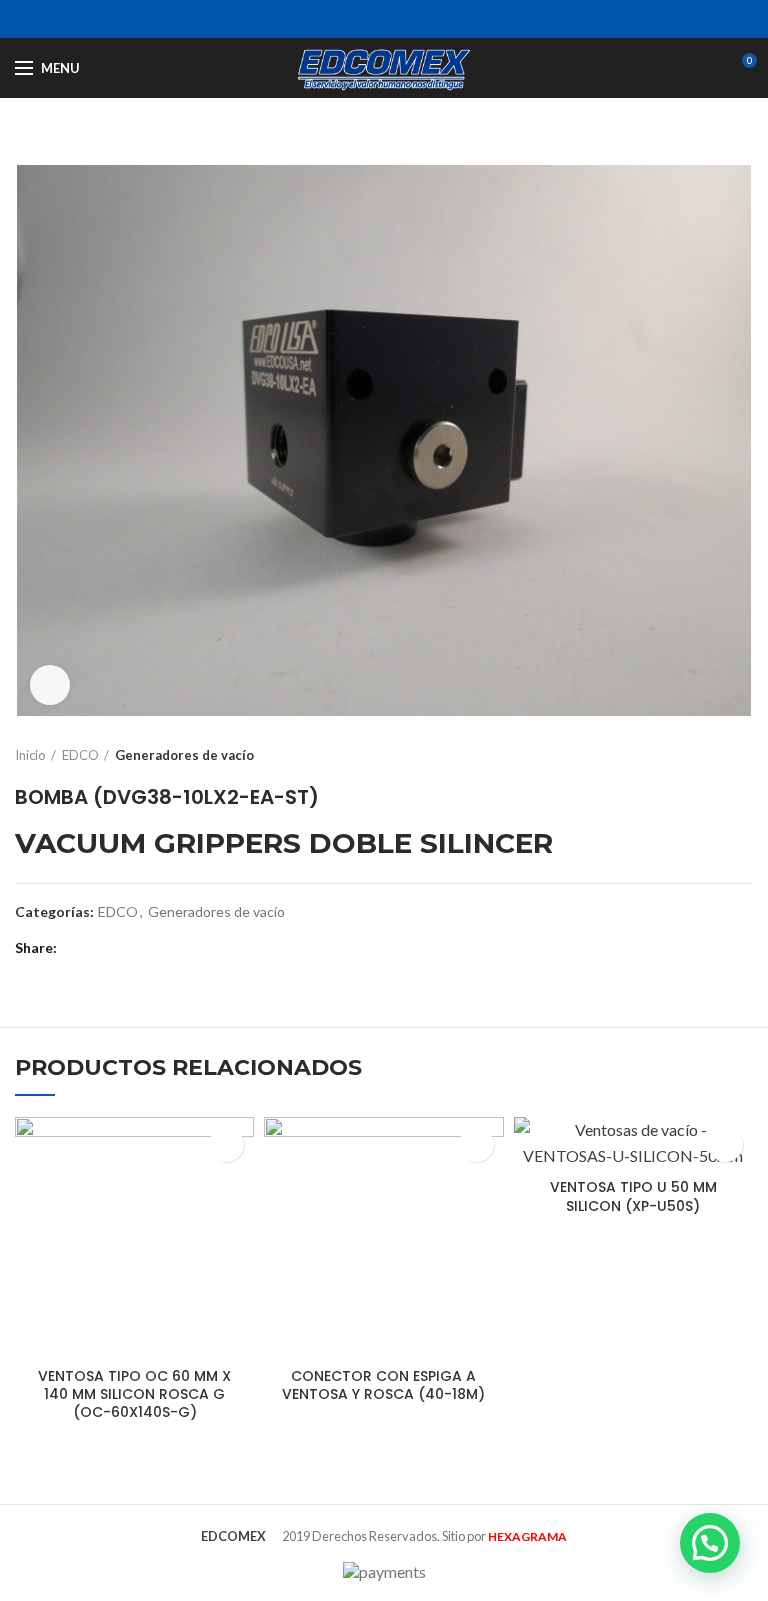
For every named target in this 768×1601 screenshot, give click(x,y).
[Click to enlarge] (50, 685)
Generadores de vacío (184, 755)
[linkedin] (409, 19)
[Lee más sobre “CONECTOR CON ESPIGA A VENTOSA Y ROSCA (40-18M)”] (476, 1144)
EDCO (80, 755)
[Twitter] (359, 19)
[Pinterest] (384, 19)
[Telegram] (434, 19)
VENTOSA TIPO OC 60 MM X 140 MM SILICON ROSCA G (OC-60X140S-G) (134, 1394)
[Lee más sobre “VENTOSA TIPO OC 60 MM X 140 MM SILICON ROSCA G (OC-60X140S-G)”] (226, 1144)
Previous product (703, 755)
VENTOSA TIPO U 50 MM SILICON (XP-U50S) (633, 1196)
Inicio (30, 755)
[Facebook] (334, 19)
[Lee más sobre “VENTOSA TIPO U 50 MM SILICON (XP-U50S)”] (725, 1144)
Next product (743, 755)
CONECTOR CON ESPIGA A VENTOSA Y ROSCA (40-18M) (383, 1385)
